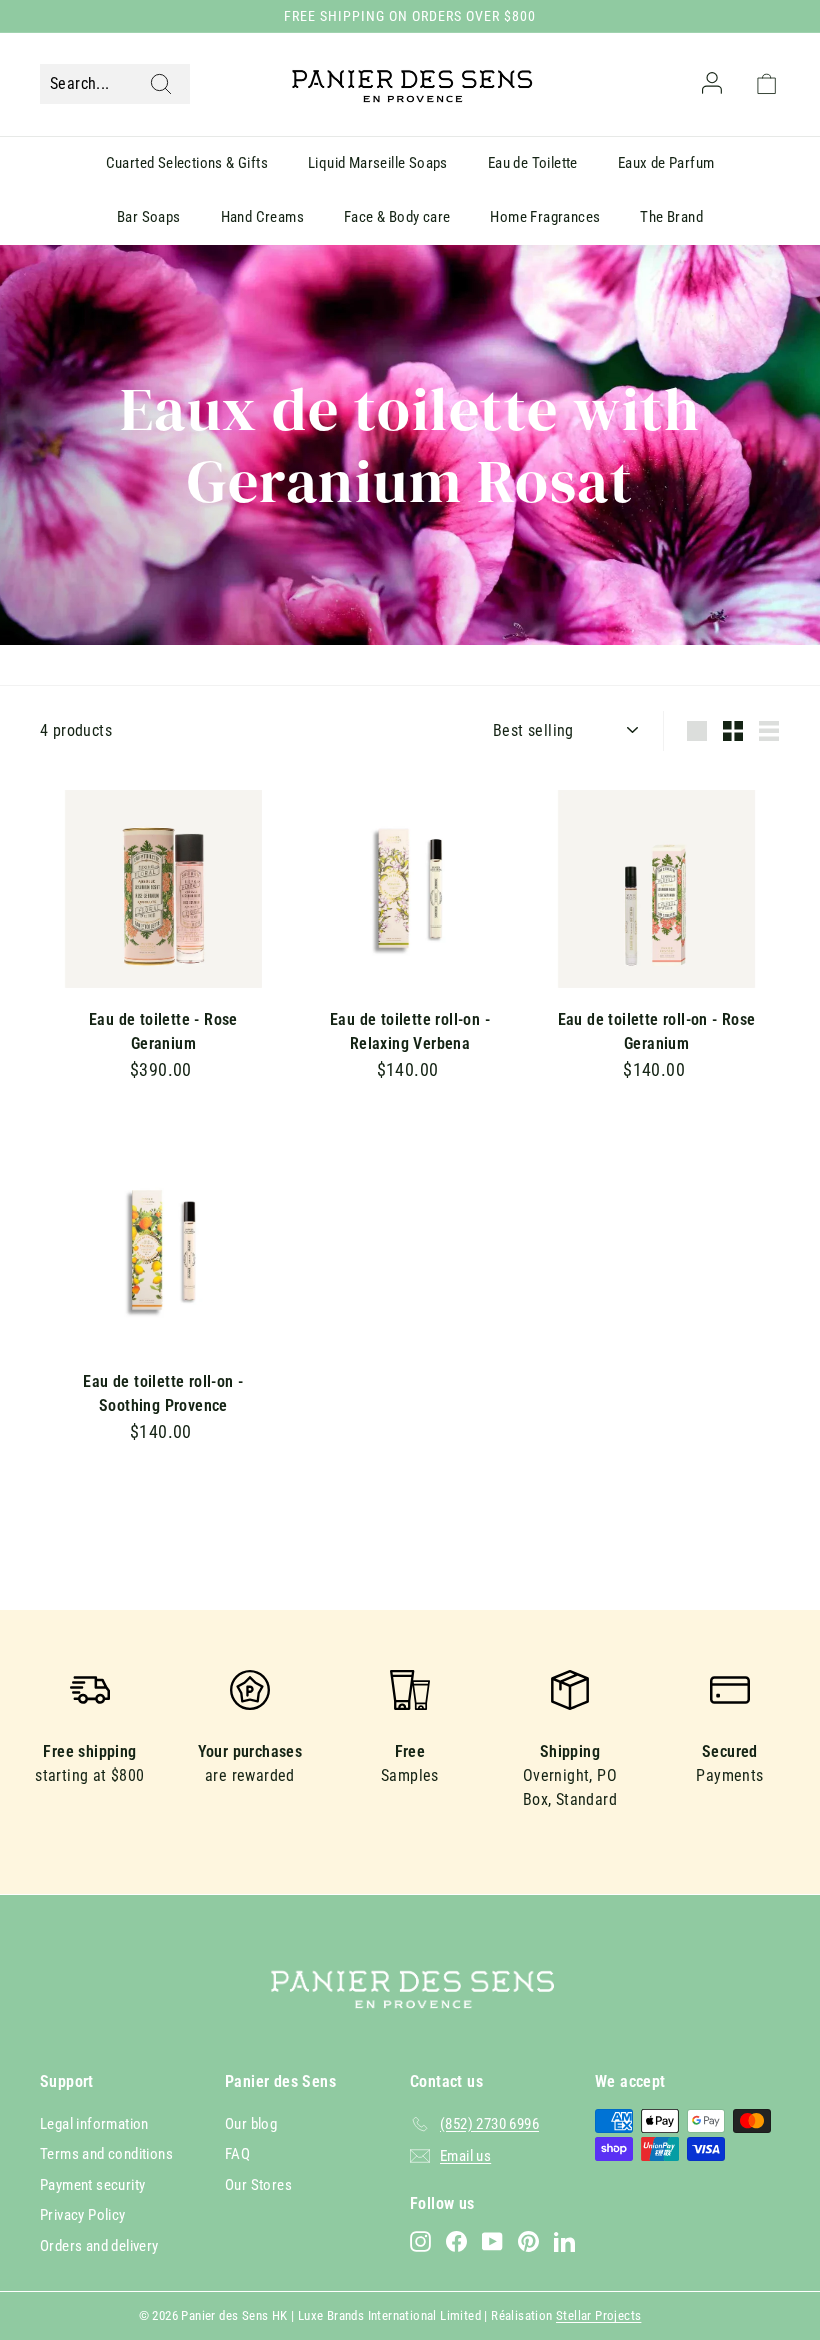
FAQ (237, 2154)
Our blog (251, 2124)
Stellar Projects (598, 2315)
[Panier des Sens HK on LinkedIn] (564, 2241)
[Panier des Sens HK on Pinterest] (528, 2241)
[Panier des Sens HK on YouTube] (492, 2241)
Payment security (92, 2185)
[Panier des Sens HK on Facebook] (456, 2241)
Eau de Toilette (533, 163)
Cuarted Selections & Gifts (187, 163)
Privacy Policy (83, 2215)
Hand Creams (262, 217)
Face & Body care (397, 217)
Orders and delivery (99, 2246)
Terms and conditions (106, 2154)
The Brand (671, 217)
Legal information (94, 2124)
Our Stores (258, 2185)
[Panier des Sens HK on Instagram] (420, 2241)
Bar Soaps (149, 217)
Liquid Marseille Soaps (378, 163)
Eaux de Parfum (666, 163)
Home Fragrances (545, 217)
